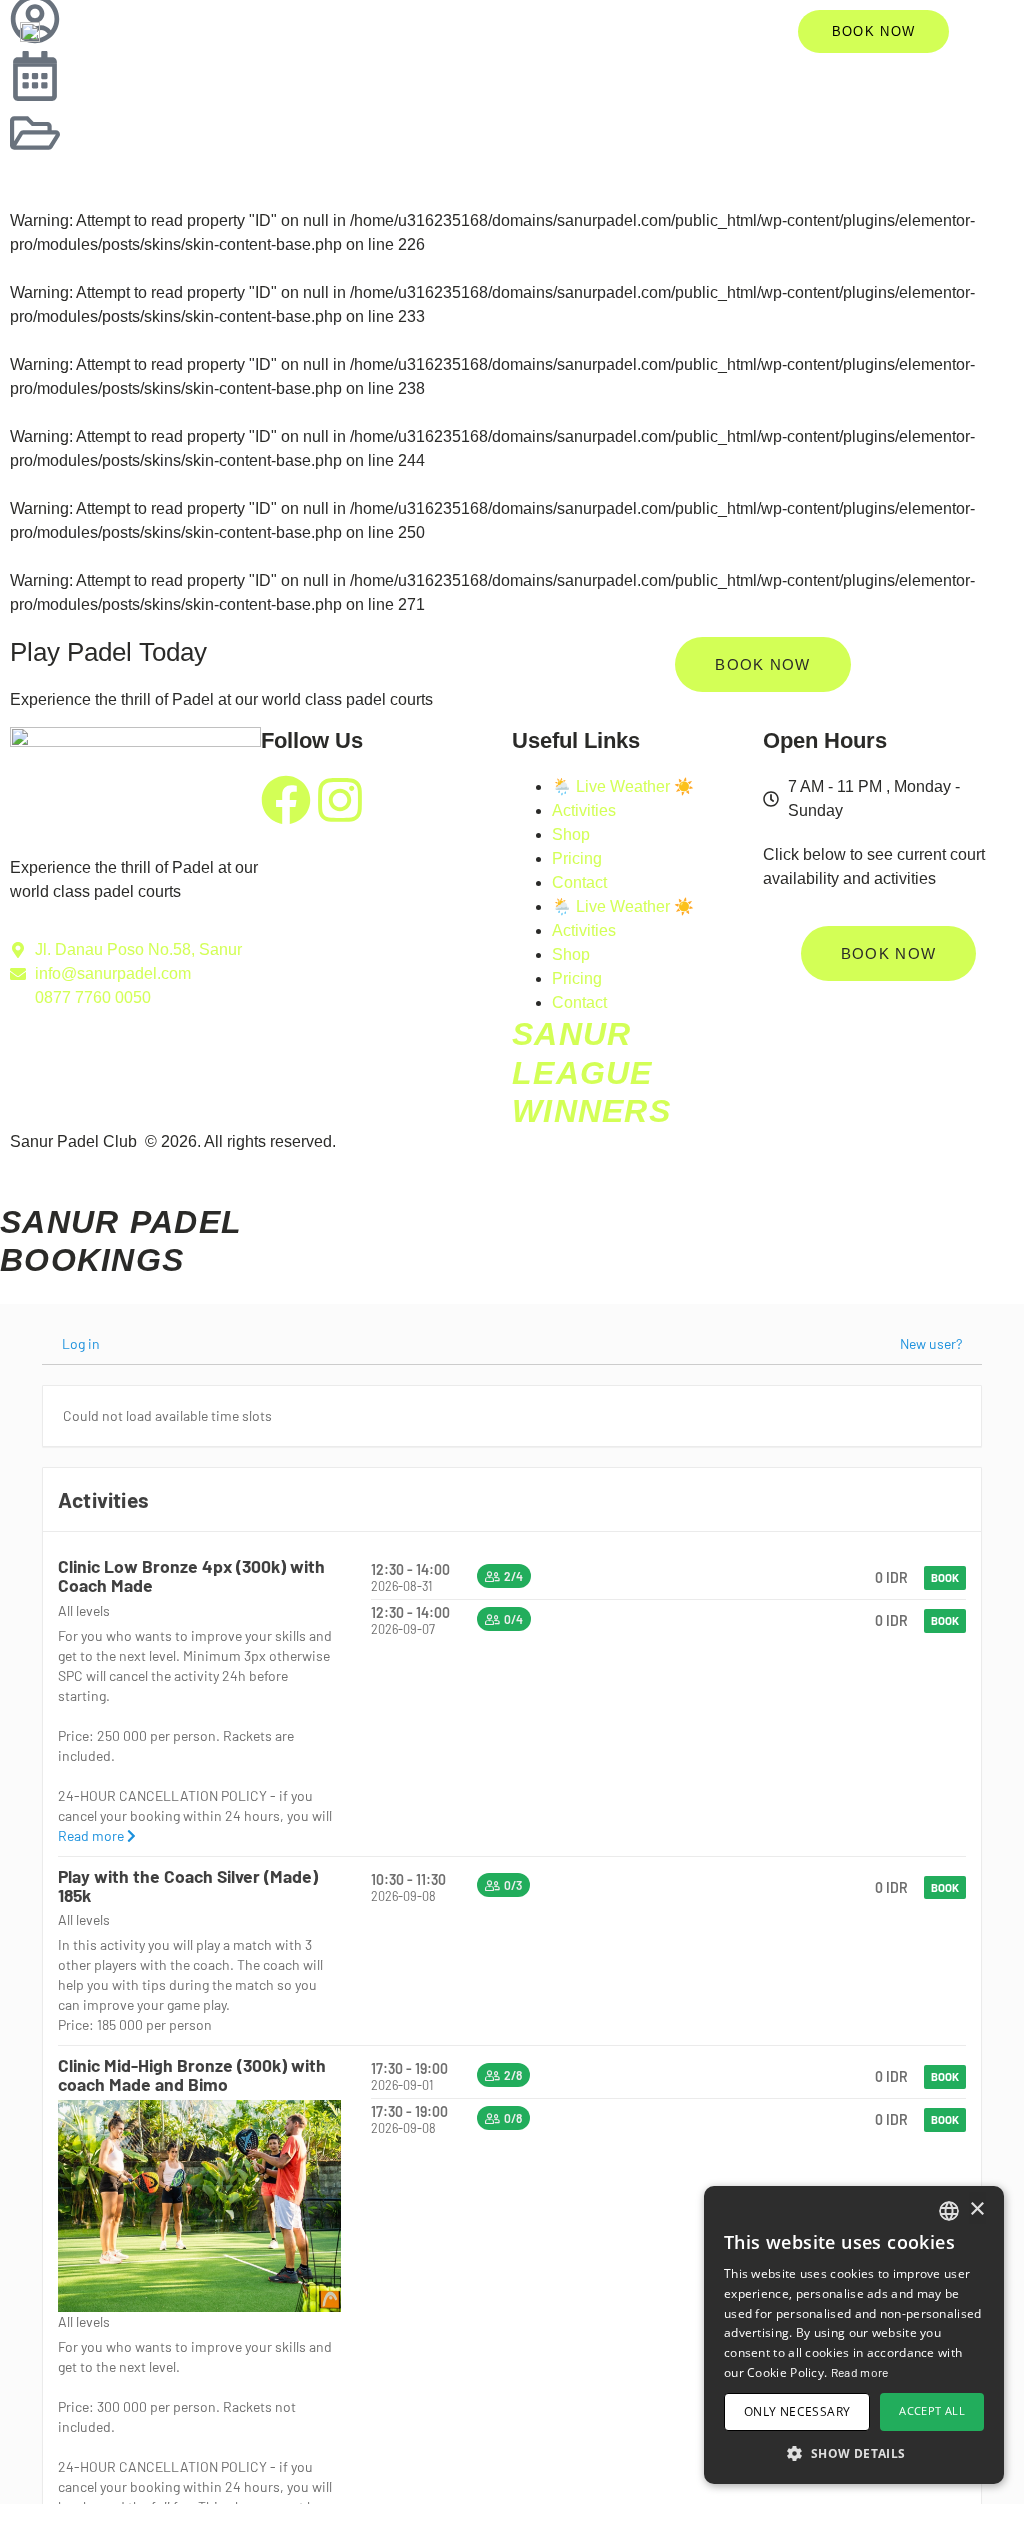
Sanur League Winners (591, 1072)
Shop (571, 834)
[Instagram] (340, 800)
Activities (584, 810)
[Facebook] (286, 800)
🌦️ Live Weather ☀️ (623, 786)
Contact (579, 882)
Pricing (577, 858)
